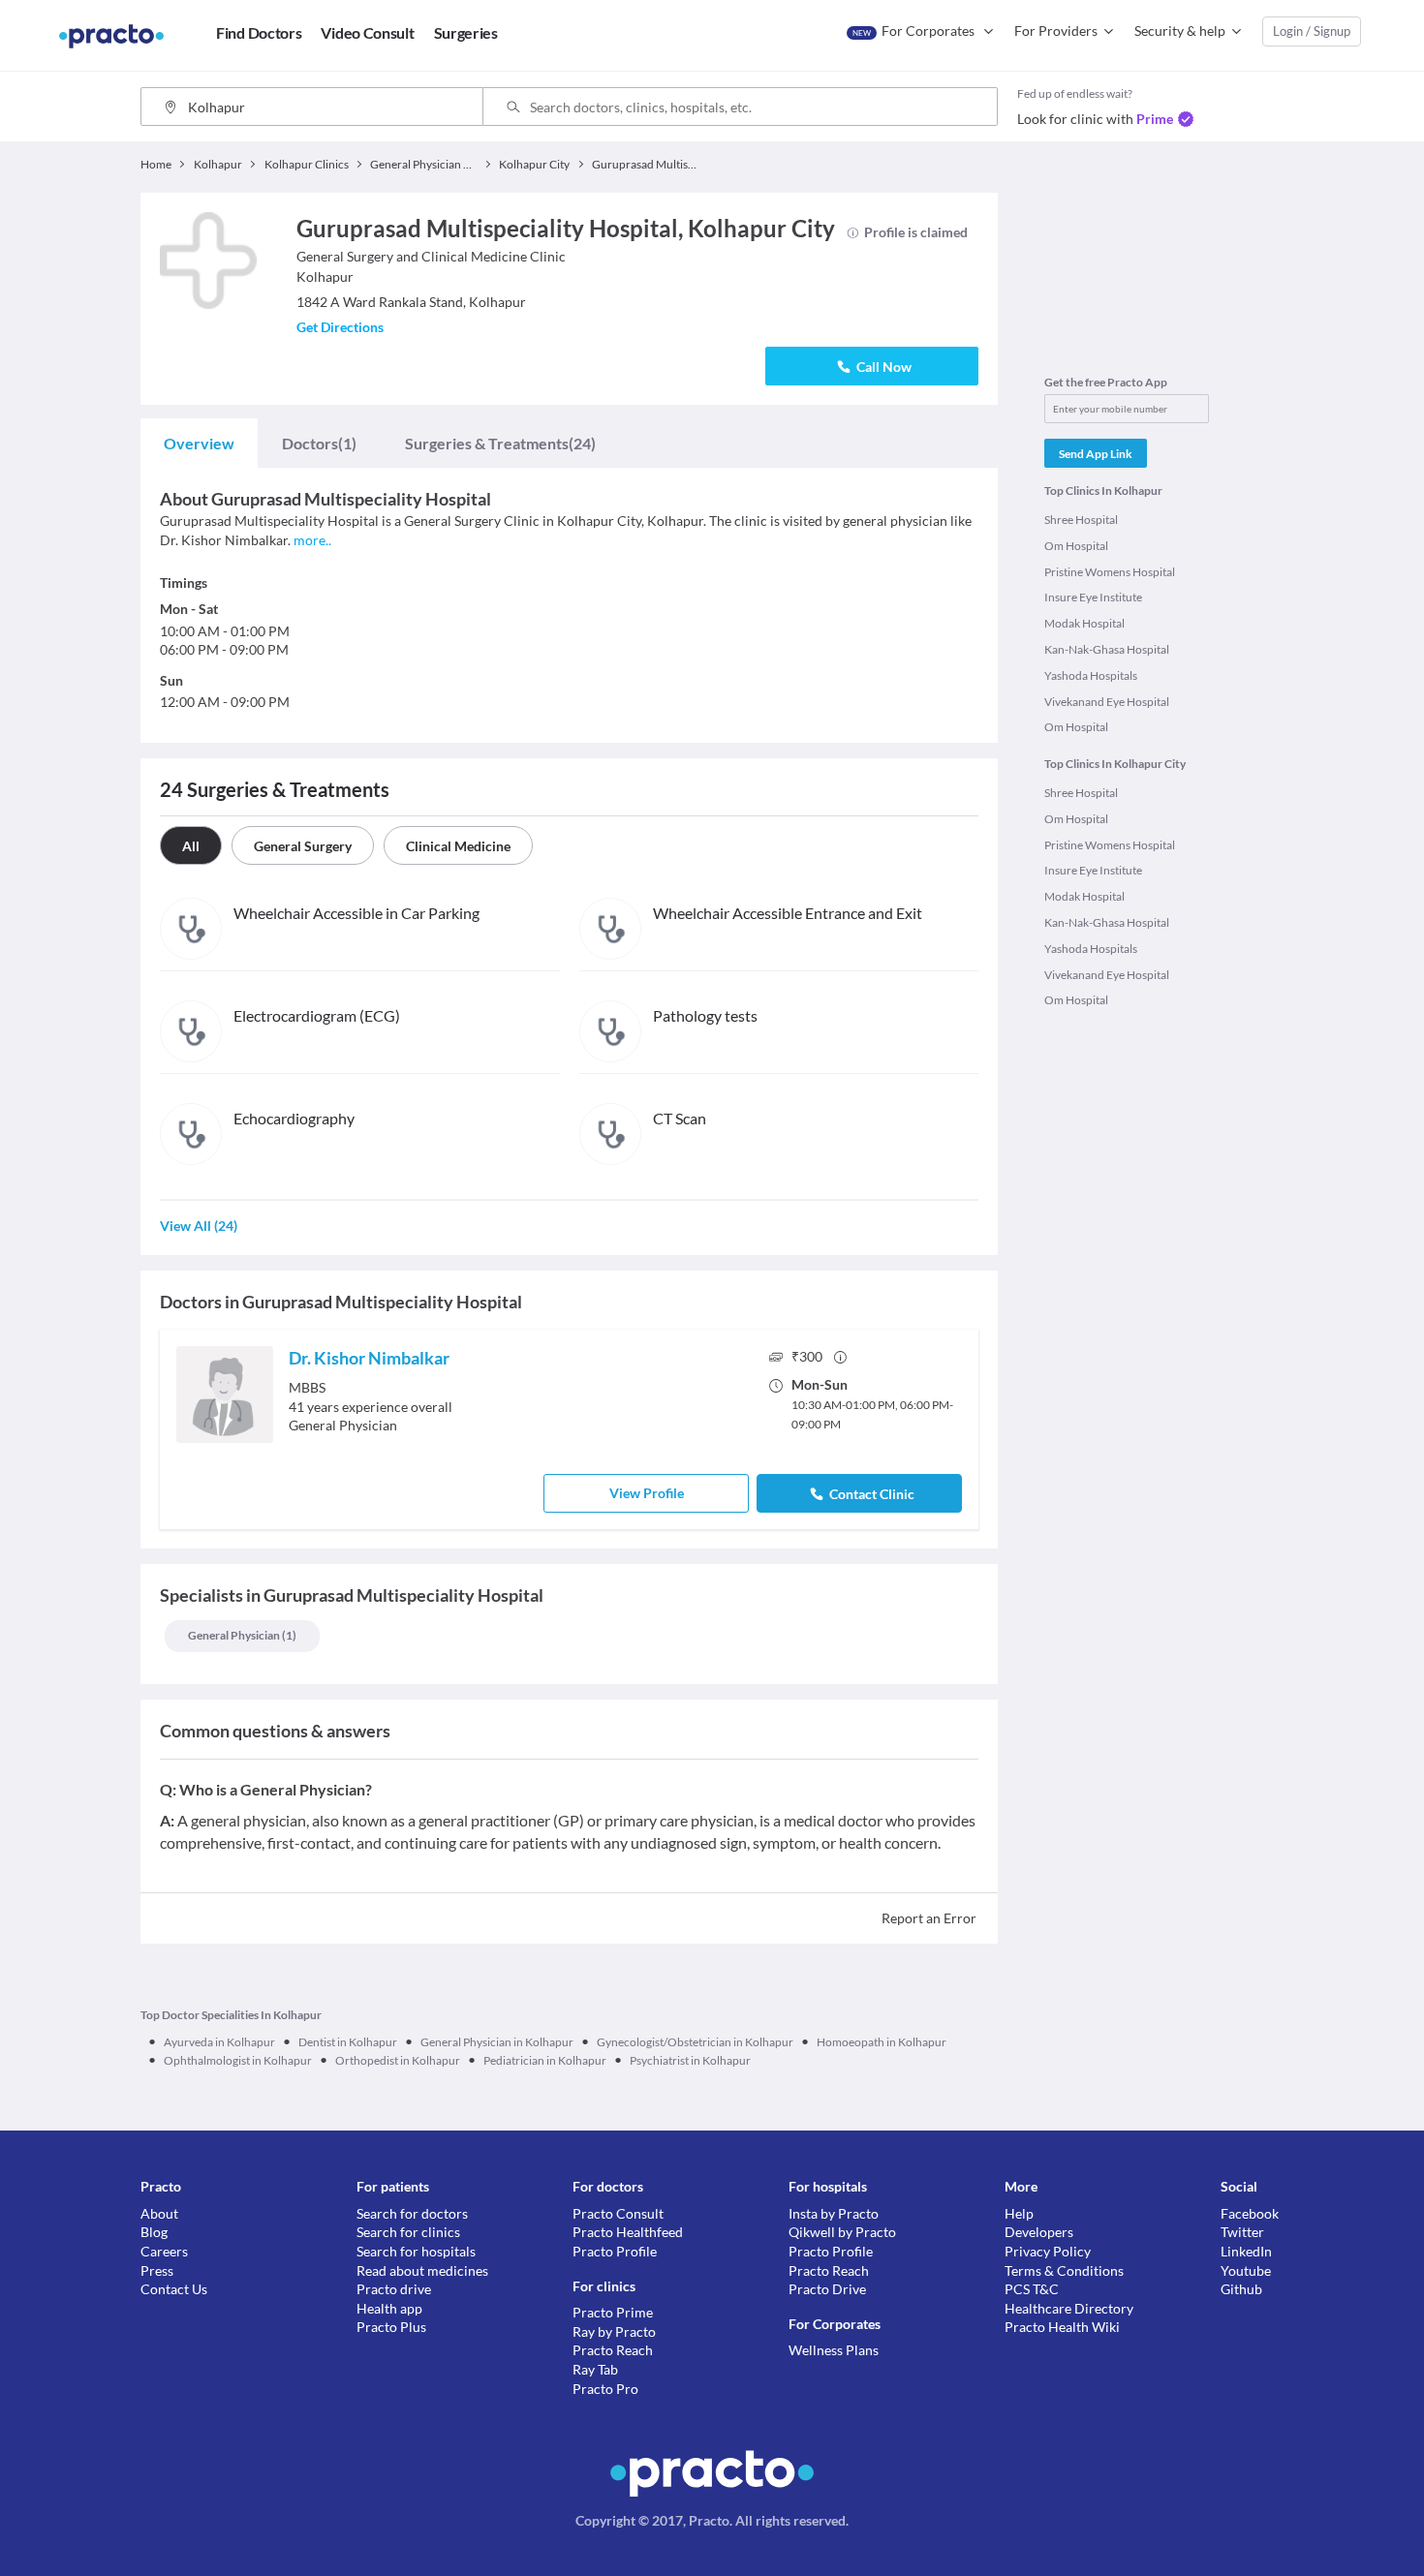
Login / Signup (1312, 31)
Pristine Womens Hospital (1110, 572)
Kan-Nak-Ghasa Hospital (1107, 649)
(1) (319, 443)
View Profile (647, 1493)
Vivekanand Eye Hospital (1107, 702)
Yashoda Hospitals (1091, 675)
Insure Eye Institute (1093, 597)
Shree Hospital (1081, 520)
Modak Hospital (1084, 623)
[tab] (199, 444)
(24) (500, 443)
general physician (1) (242, 1635)
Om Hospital (1076, 546)
